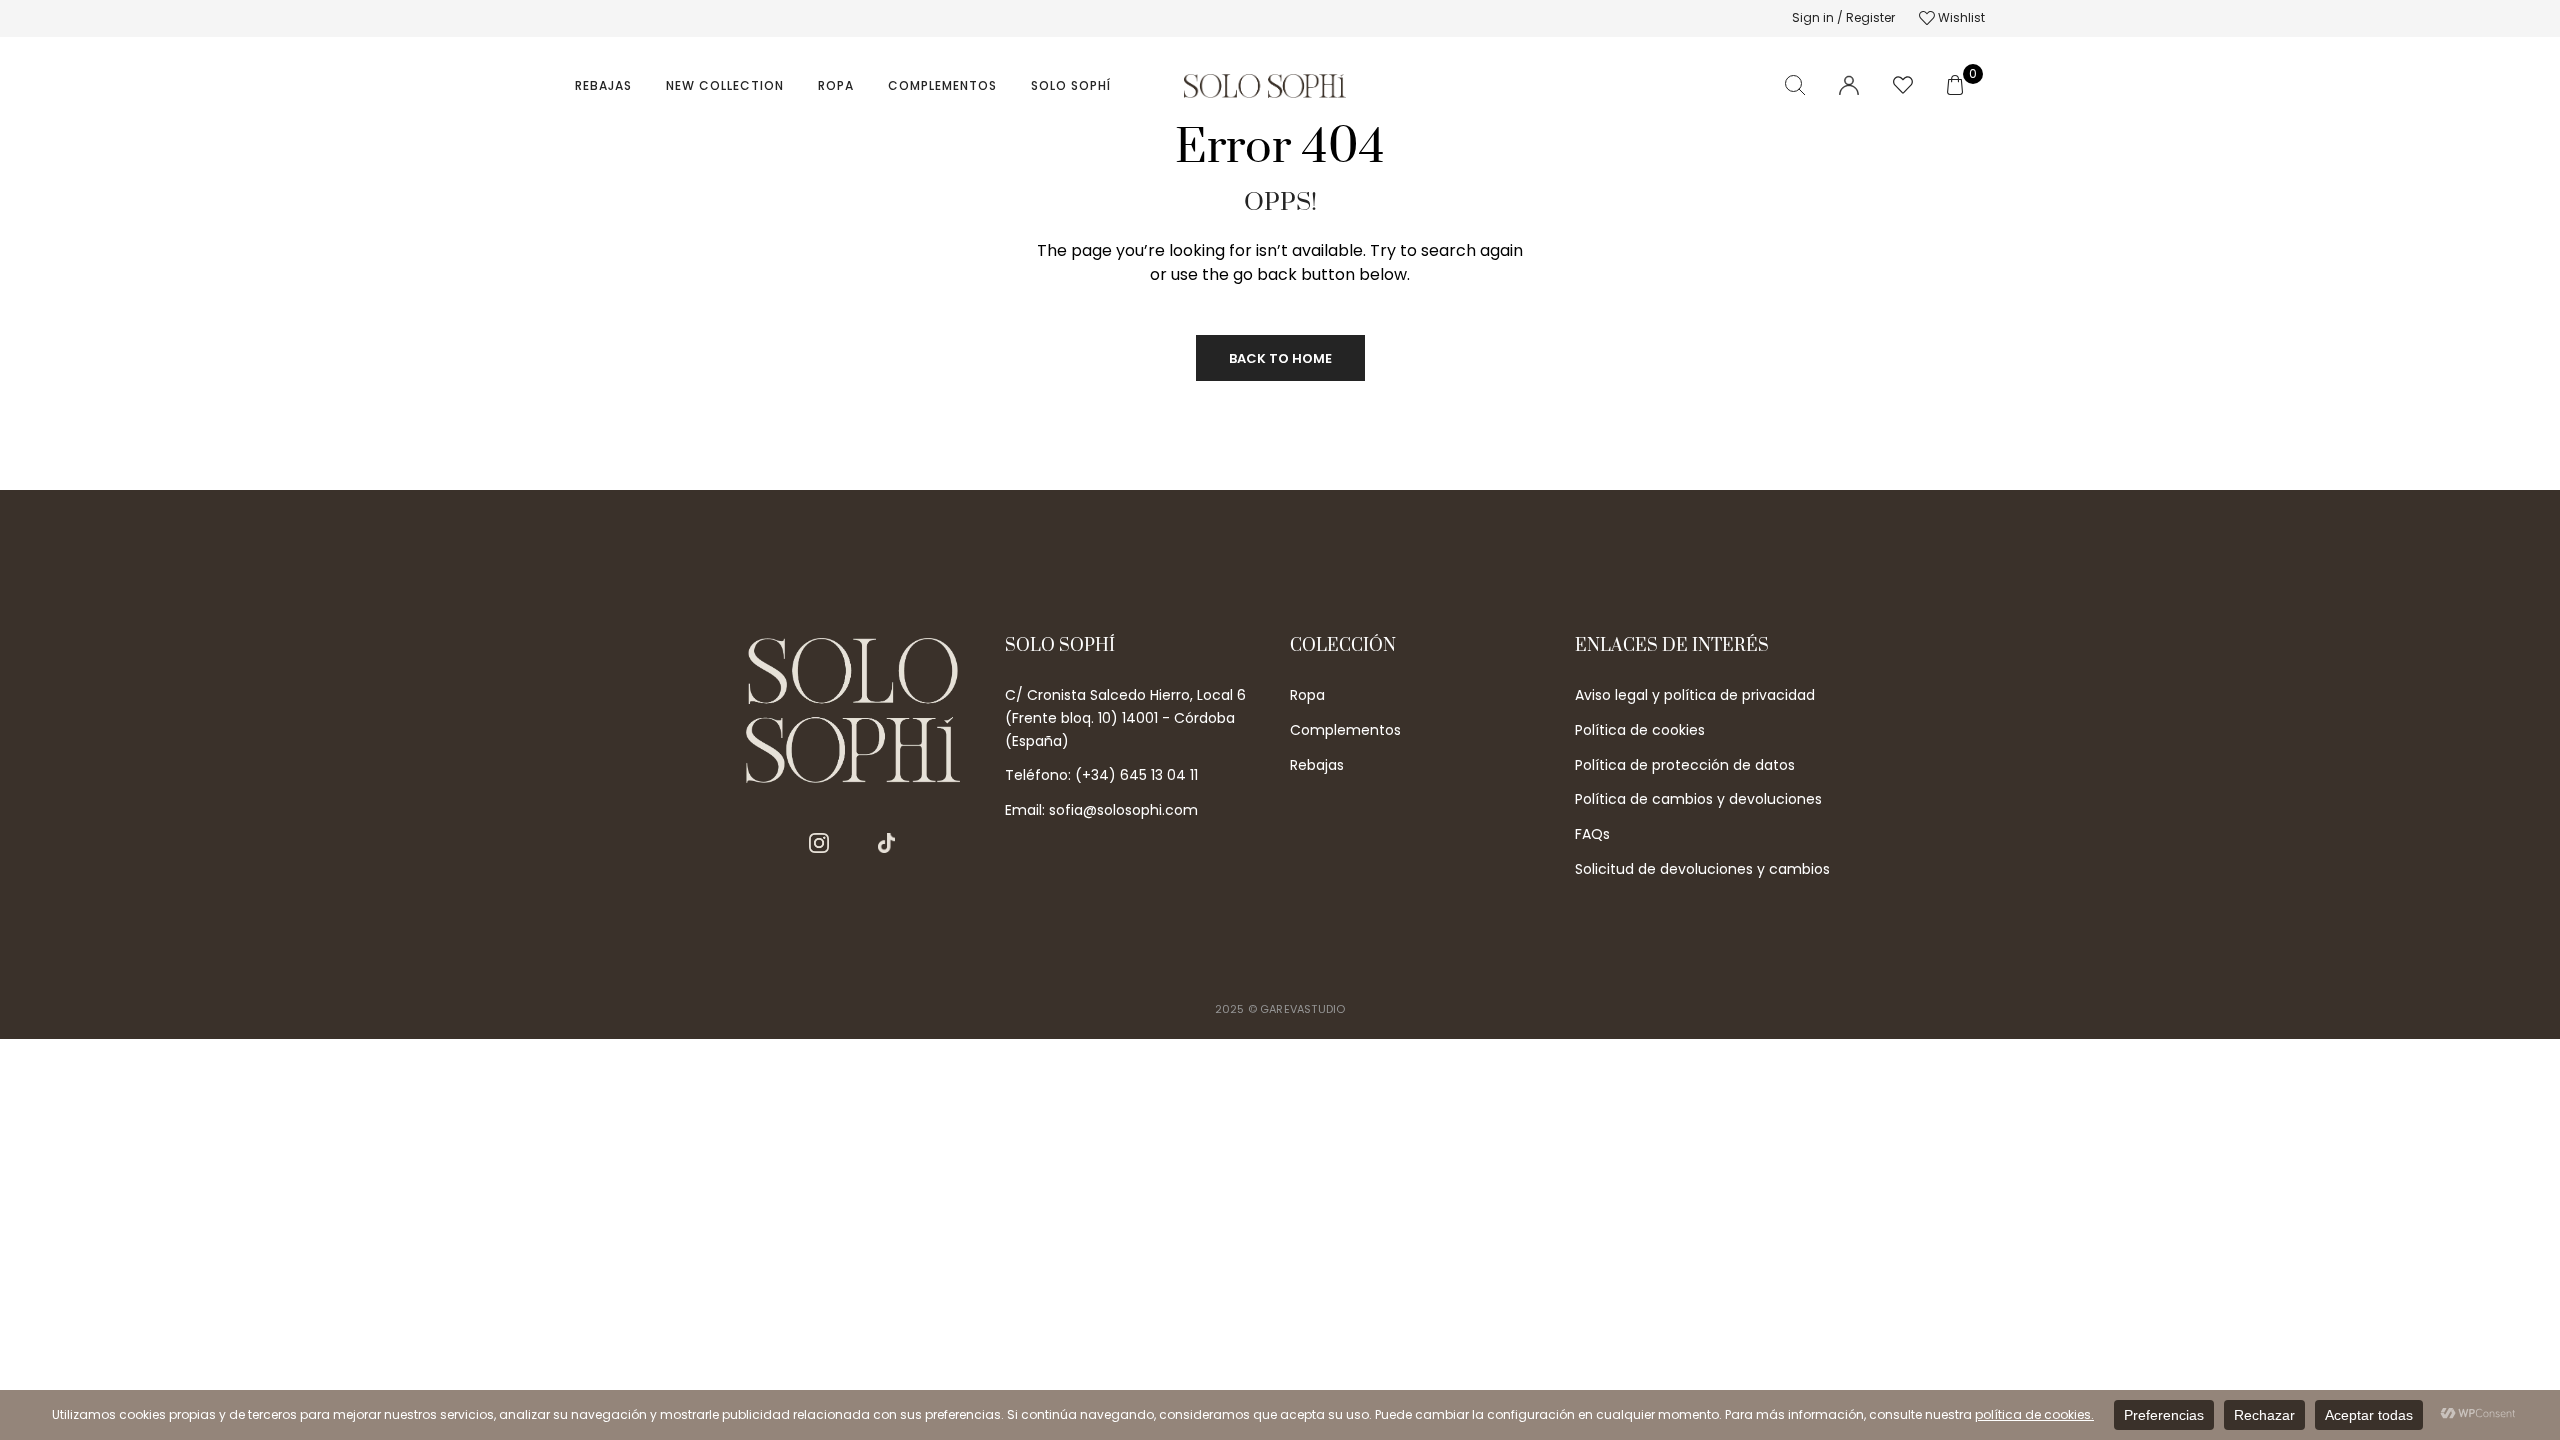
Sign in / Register (1843, 17)
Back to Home (1280, 358)
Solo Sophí (1071, 85)
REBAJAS (603, 85)
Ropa (836, 85)
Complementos (942, 85)
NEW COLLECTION (725, 85)
